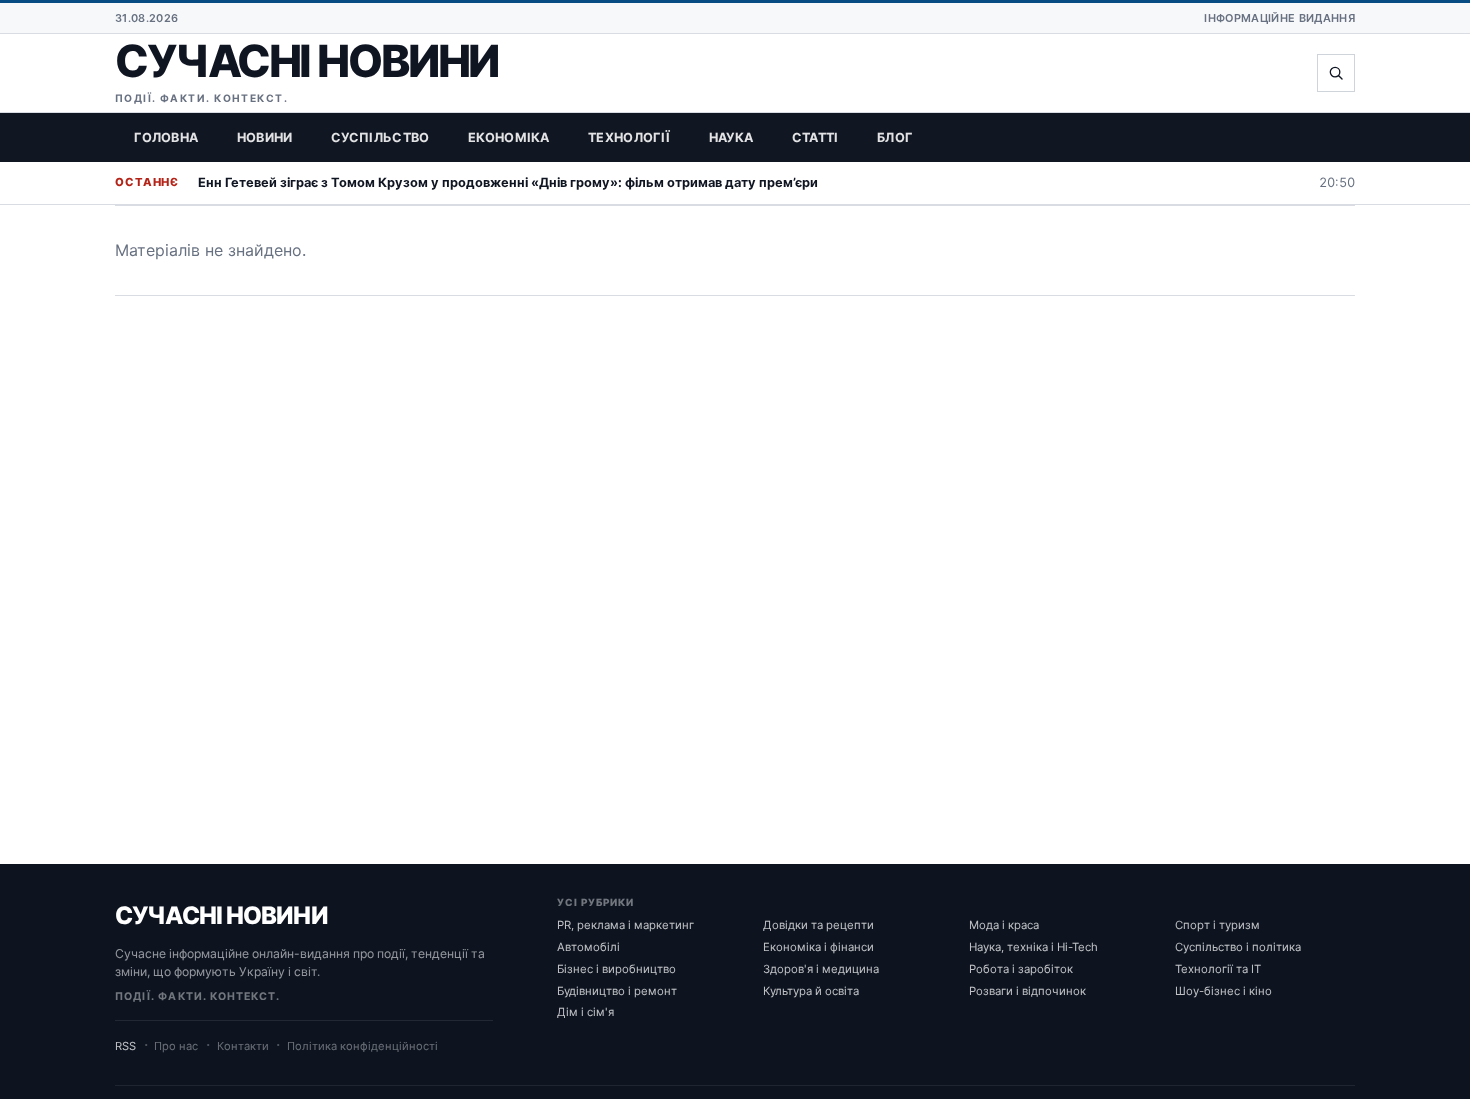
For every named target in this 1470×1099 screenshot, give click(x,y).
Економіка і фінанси (818, 947)
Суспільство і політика (1238, 947)
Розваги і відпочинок (1027, 991)
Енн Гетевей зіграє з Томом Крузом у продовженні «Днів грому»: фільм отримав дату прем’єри (508, 182)
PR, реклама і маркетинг (625, 925)
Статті (815, 137)
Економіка (509, 137)
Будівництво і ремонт (617, 991)
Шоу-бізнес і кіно (1223, 991)
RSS (125, 1046)
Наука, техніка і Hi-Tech (1033, 947)
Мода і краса (1004, 925)
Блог (894, 137)
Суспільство (380, 137)
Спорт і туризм (1217, 925)
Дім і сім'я (585, 1012)
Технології (629, 137)
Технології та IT (1218, 969)
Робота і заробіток (1021, 969)
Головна (166, 137)
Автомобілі (588, 947)
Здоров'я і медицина (821, 969)
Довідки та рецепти (818, 925)
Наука (731, 137)
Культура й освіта (811, 991)
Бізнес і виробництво (616, 969)
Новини (265, 137)
